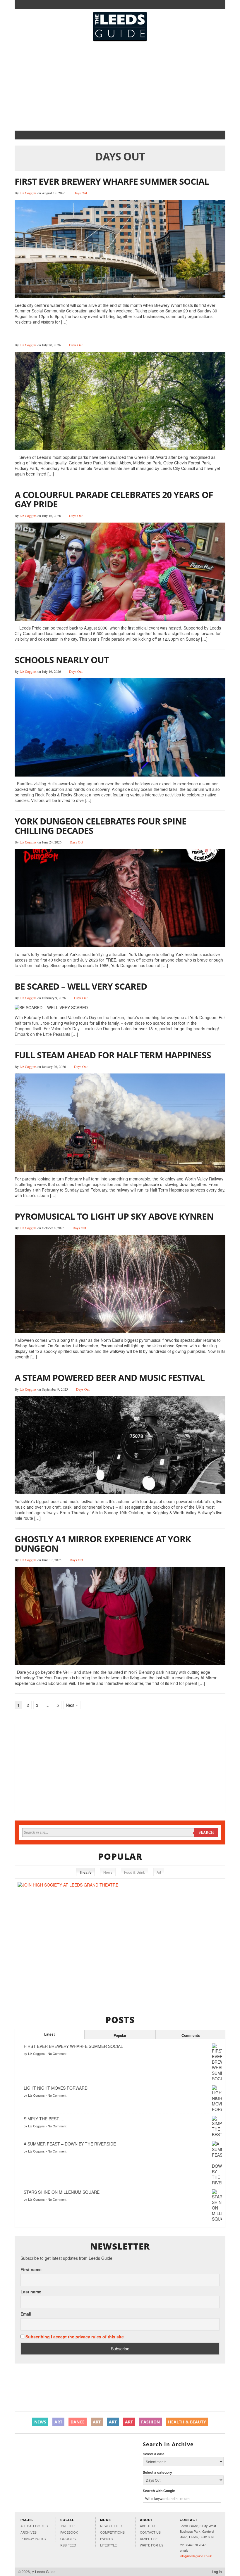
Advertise (149, 2539)
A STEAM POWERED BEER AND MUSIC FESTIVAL (110, 1378)
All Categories (34, 2526)
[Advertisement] (120, 85)
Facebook (69, 2532)
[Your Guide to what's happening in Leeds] (120, 27)
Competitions (112, 2532)
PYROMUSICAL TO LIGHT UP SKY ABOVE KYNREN (114, 1216)
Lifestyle (108, 2545)
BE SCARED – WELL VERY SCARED (81, 986)
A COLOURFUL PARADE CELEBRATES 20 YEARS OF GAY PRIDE (114, 499)
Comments (191, 2035)
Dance (78, 2422)
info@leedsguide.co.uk (196, 2556)
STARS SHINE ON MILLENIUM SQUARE (62, 2192)
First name (31, 2270)
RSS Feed (68, 2545)
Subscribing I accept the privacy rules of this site (75, 2337)
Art (159, 1872)
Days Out (80, 193)
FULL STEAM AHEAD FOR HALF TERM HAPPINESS (113, 1055)
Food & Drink (134, 1872)
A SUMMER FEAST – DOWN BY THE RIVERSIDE (70, 2144)
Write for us (152, 2545)
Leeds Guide (44, 2571)
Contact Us (150, 2532)
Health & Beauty (187, 2422)
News (108, 1872)
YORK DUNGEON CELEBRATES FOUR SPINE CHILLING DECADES (101, 826)
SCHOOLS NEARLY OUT (62, 660)
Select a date (154, 2454)
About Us (148, 2526)
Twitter (67, 2526)
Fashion (150, 2422)
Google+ (68, 2539)
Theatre (85, 1872)
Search (206, 1832)
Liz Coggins (28, 193)
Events (106, 2539)
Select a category (157, 2472)
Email (26, 2314)
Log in (217, 2571)
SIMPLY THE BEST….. (45, 2119)
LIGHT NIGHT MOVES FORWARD (56, 2088)
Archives (29, 2532)
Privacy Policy (34, 2539)
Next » (72, 1705)
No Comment (57, 2053)
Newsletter (111, 2526)
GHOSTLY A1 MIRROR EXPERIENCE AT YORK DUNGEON (103, 1544)
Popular (120, 2035)
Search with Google (159, 2491)
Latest (49, 2034)
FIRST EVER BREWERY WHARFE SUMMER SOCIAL (112, 181)
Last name (31, 2292)
